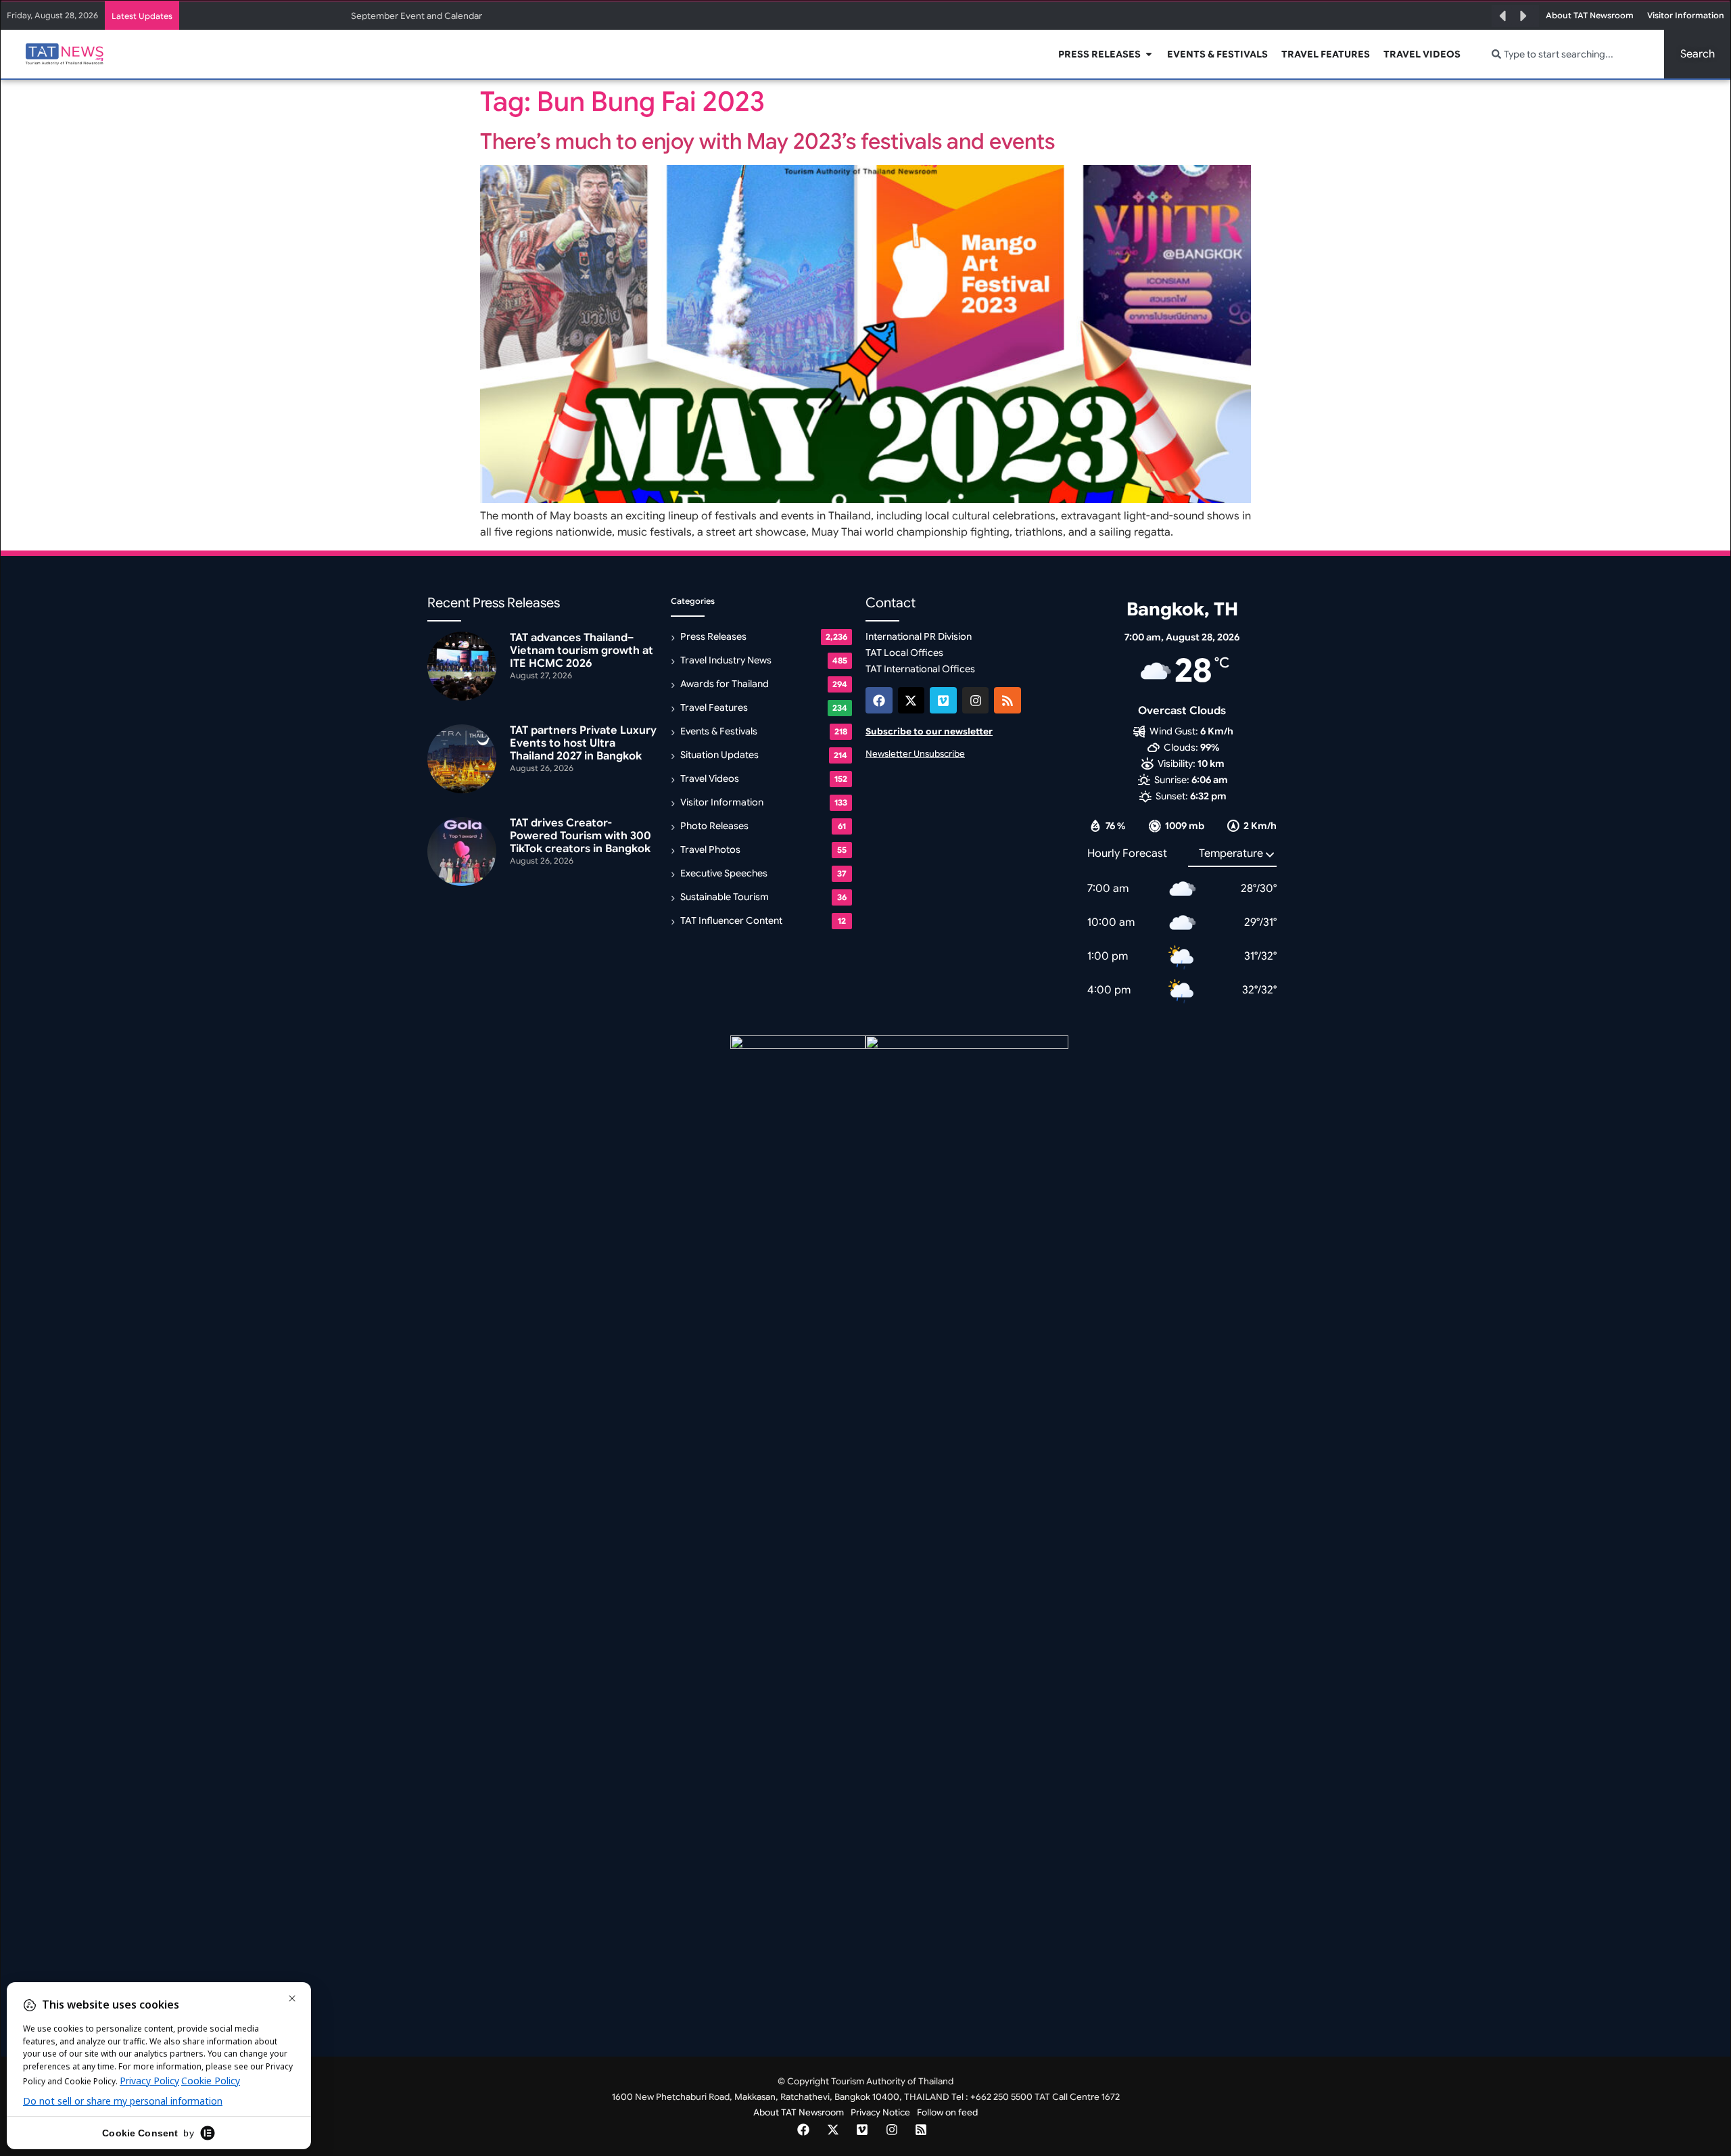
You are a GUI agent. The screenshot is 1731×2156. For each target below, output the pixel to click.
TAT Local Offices (904, 653)
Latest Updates (142, 16)
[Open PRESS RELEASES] (1149, 54)
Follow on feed (947, 2112)
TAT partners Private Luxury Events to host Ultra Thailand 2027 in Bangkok (583, 743)
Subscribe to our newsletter (929, 731)
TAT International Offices (920, 669)
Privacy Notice (880, 2112)
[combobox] (1570, 54)
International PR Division (919, 636)
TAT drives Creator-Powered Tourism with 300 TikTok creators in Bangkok (580, 836)
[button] (1502, 16)
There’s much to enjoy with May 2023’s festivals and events (767, 141)
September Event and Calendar (417, 16)
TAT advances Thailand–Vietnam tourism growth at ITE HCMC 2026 (582, 651)
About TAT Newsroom (799, 2112)
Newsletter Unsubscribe (915, 754)
